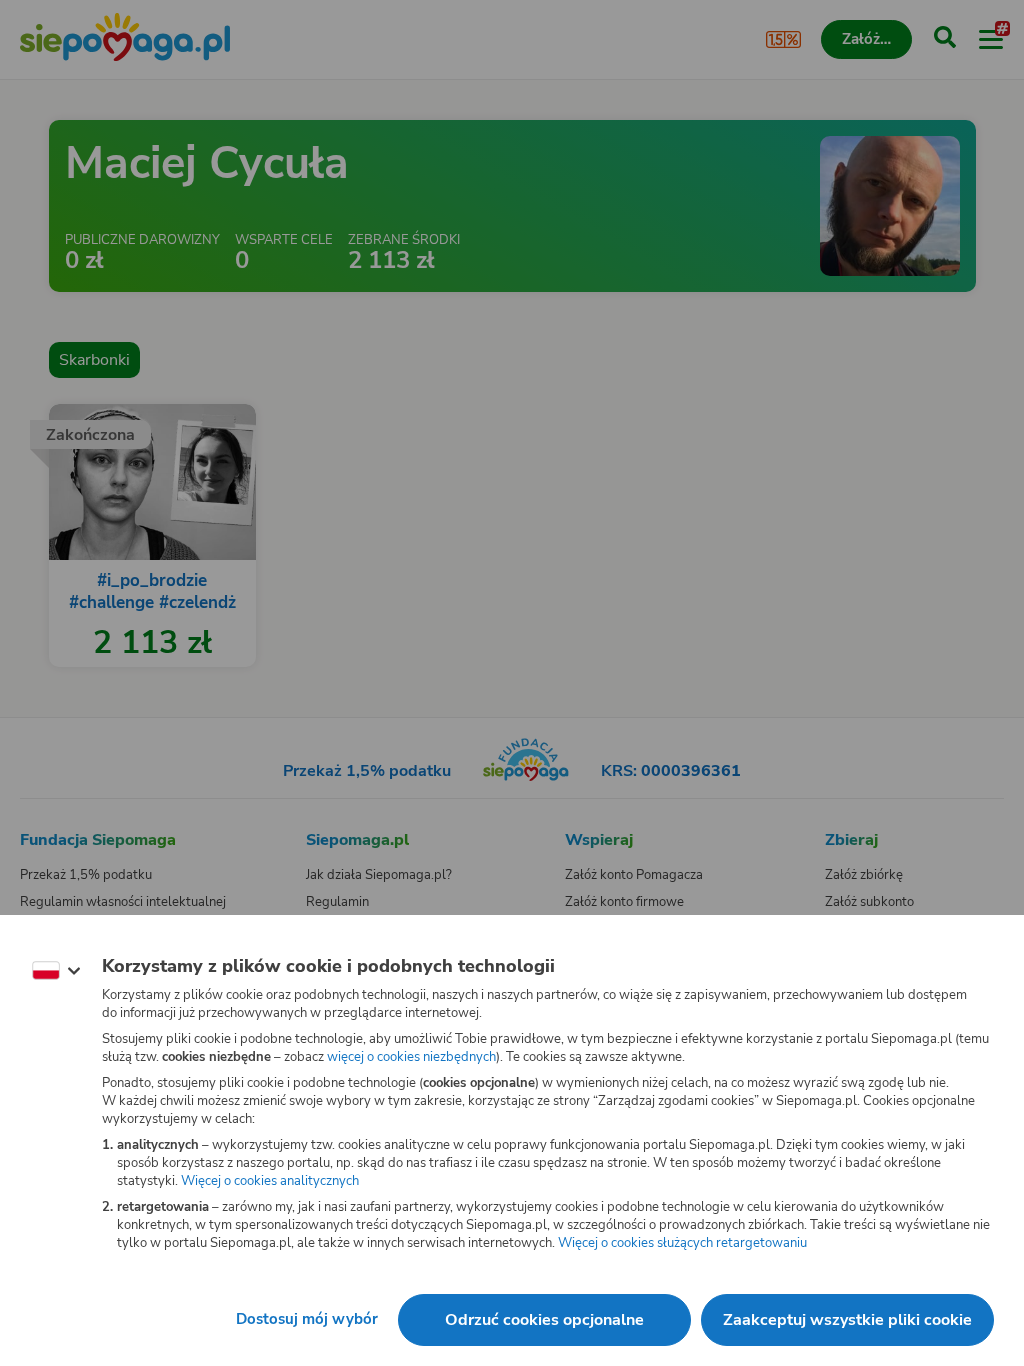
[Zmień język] (56, 971)
